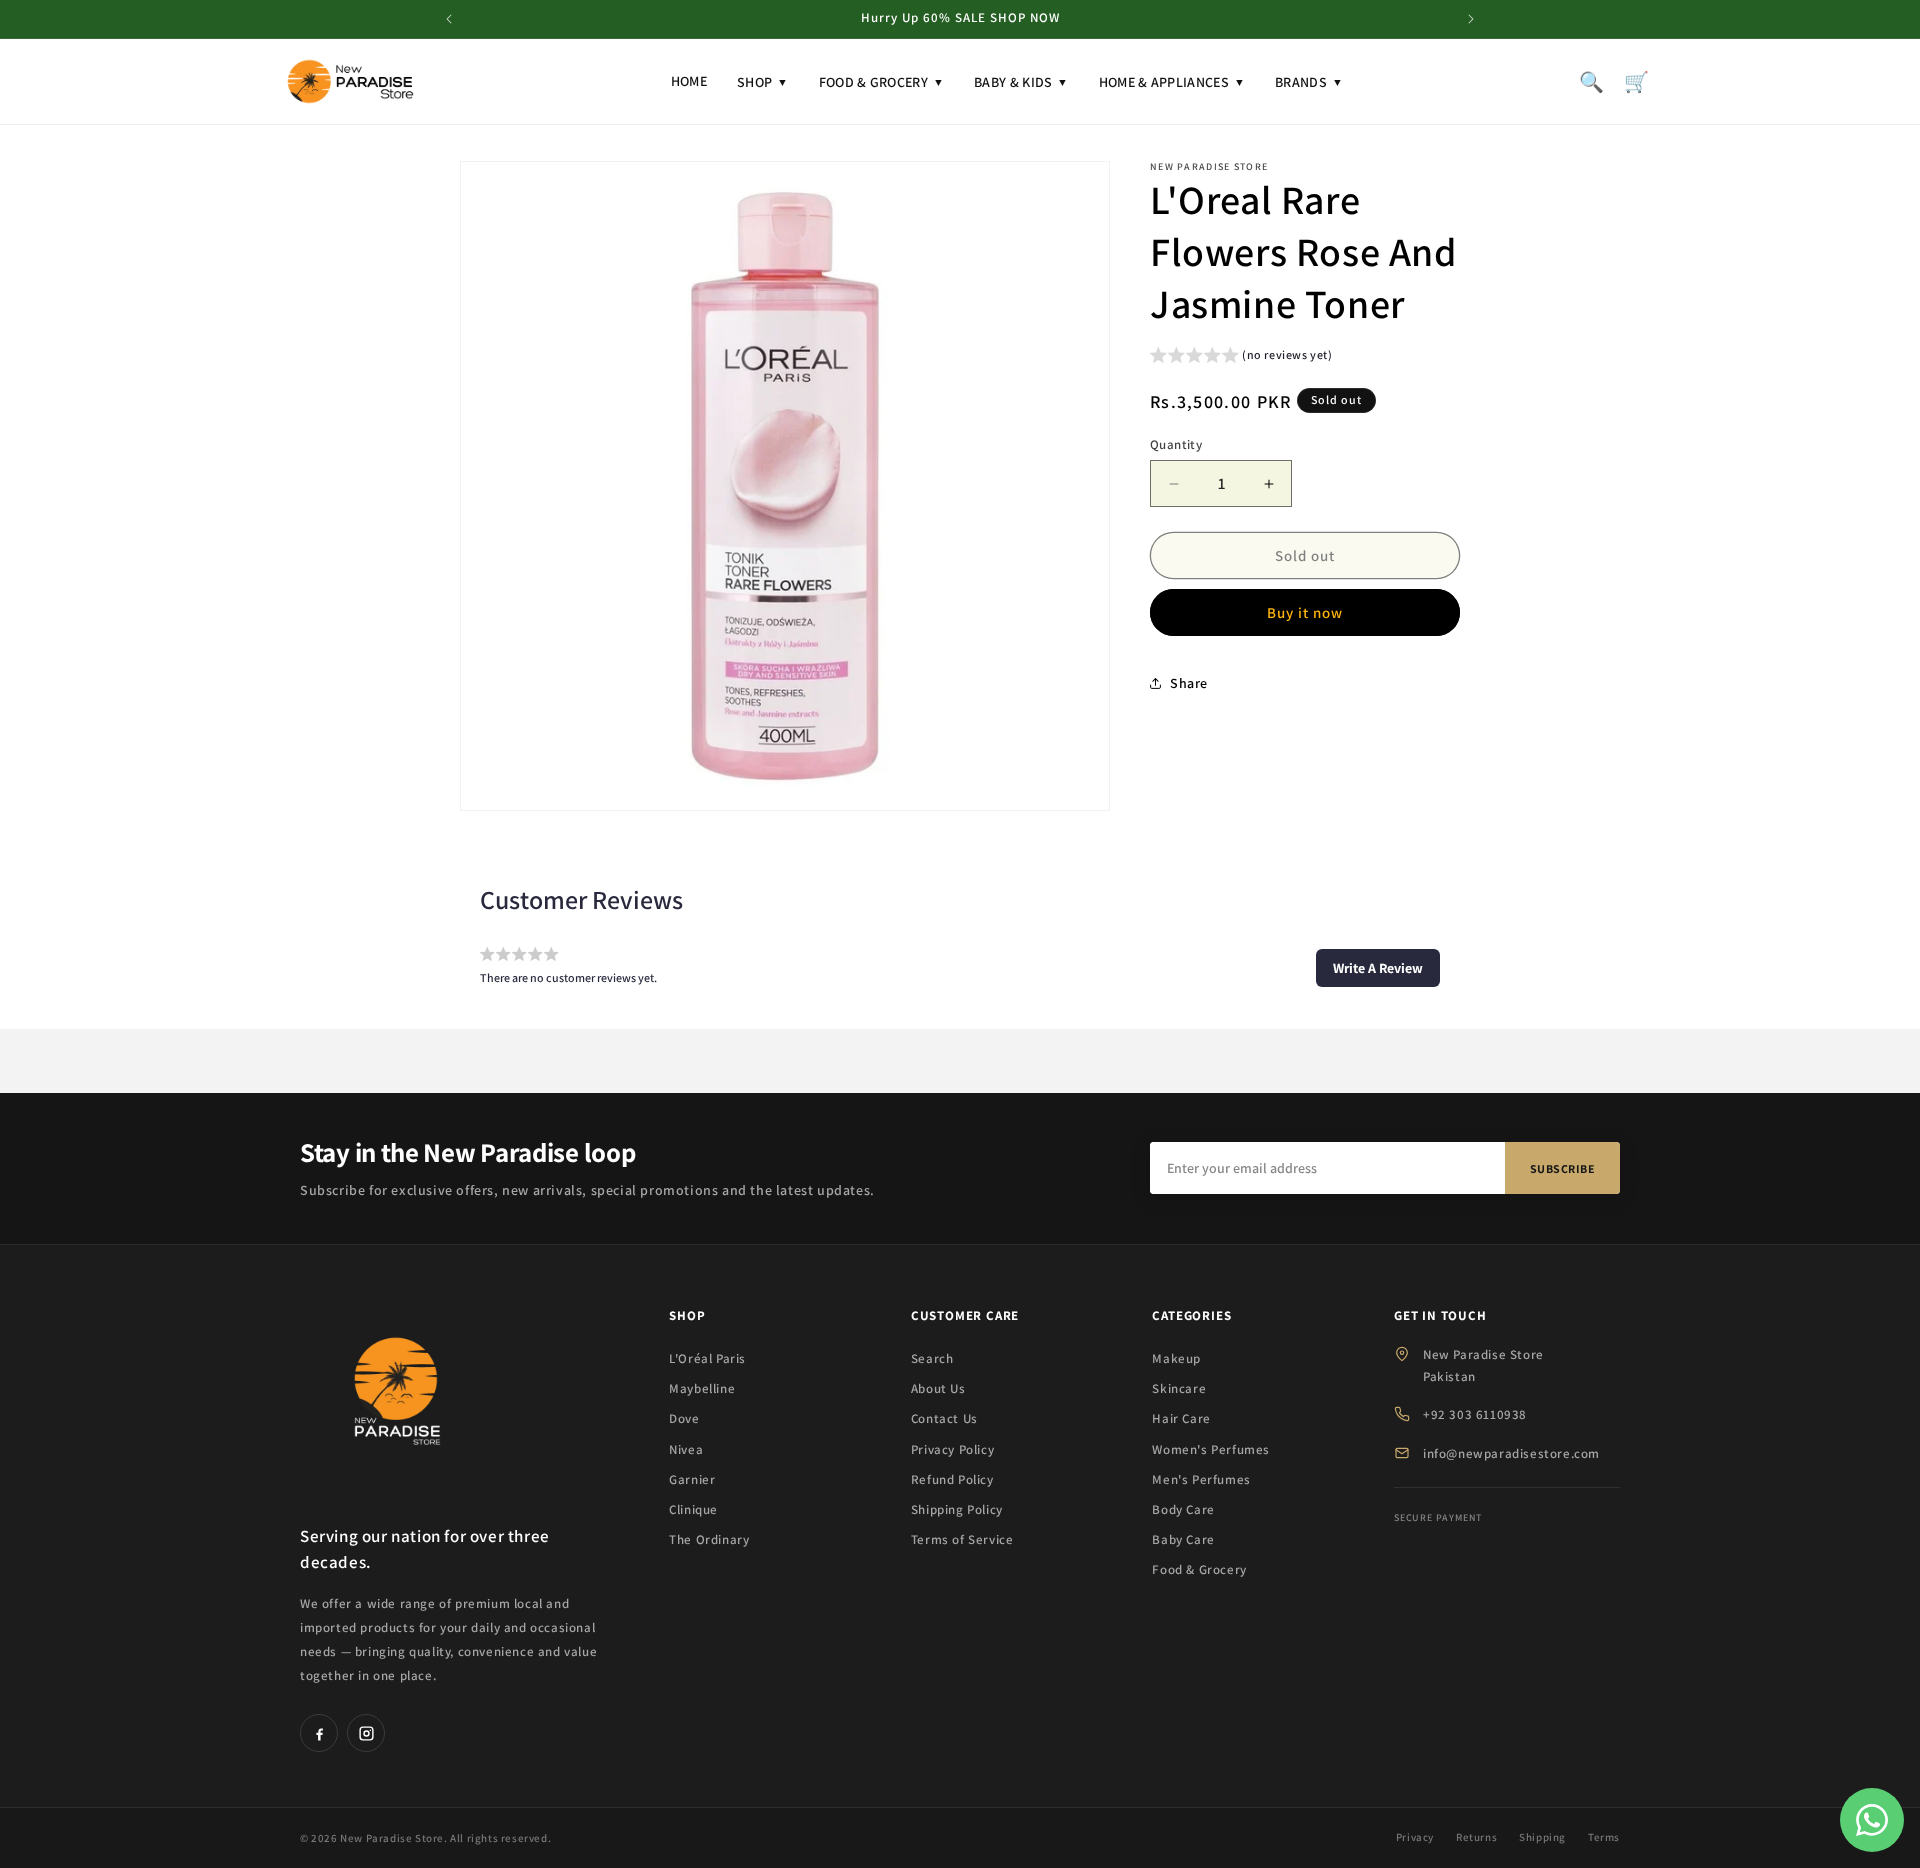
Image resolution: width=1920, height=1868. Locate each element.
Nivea (686, 1449)
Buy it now (1305, 612)
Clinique (693, 1509)
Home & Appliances (1172, 82)
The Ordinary (709, 1539)
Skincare (1179, 1388)
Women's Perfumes (1211, 1449)
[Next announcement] (1471, 19)
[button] (1241, 357)
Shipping (1542, 1837)
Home (689, 81)
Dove (684, 1418)
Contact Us (944, 1418)
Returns (1476, 1837)
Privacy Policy (952, 1449)
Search (932, 1358)
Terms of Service (962, 1539)
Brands (1309, 82)
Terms (1604, 1837)
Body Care (1183, 1509)
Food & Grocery (882, 82)
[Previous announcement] (449, 19)
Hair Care (1181, 1418)
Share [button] (1189, 683)
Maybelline (702, 1388)
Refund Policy (952, 1479)
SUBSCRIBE (1563, 1168)
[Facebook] (319, 1733)
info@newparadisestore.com (1511, 1453)
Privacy (1415, 1837)
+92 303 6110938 (1475, 1414)
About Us (938, 1388)
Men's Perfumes (1201, 1479)
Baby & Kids (1021, 82)
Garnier (692, 1479)
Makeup (1176, 1358)
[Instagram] (366, 1733)
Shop (763, 82)
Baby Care (1183, 1539)
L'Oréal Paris (707, 1358)
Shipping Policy (957, 1509)
